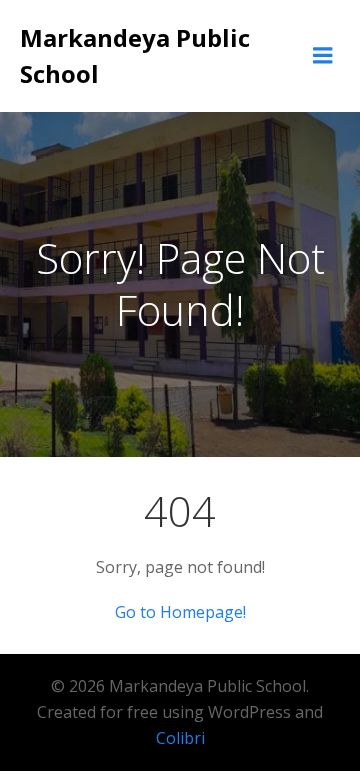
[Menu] (323, 56)
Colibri (180, 738)
